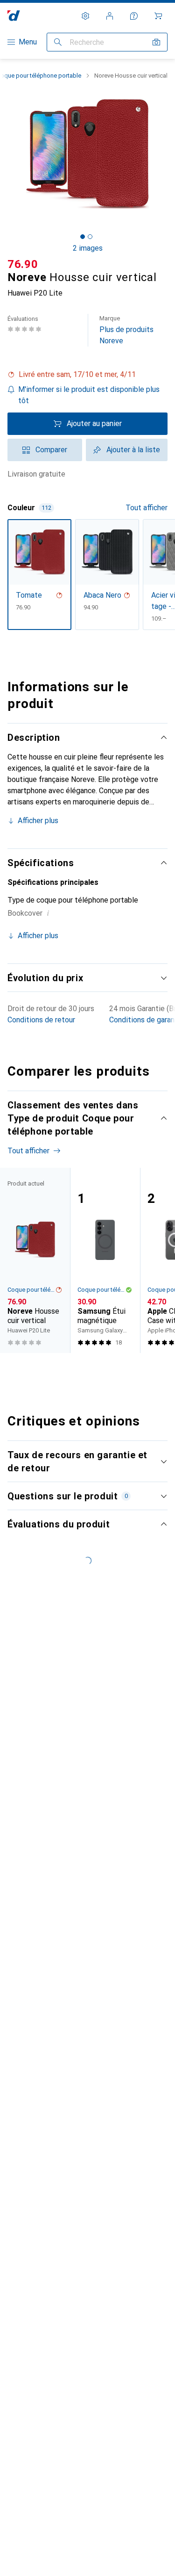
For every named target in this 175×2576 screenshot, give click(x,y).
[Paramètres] (85, 16)
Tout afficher (147, 508)
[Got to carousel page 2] (90, 237)
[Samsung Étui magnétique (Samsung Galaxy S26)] (105, 1260)
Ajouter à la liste (133, 450)
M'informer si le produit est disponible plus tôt (89, 395)
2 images (88, 248)
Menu (28, 42)
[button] (87, 375)
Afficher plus (38, 821)
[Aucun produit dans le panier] (158, 16)
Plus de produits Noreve (126, 330)
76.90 (23, 264)
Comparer (51, 450)
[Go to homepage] (14, 16)
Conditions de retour (41, 1020)
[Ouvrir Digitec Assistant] (134, 16)
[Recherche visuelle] (156, 42)
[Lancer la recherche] (58, 42)
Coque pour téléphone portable (31, 1290)
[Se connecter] (110, 16)
